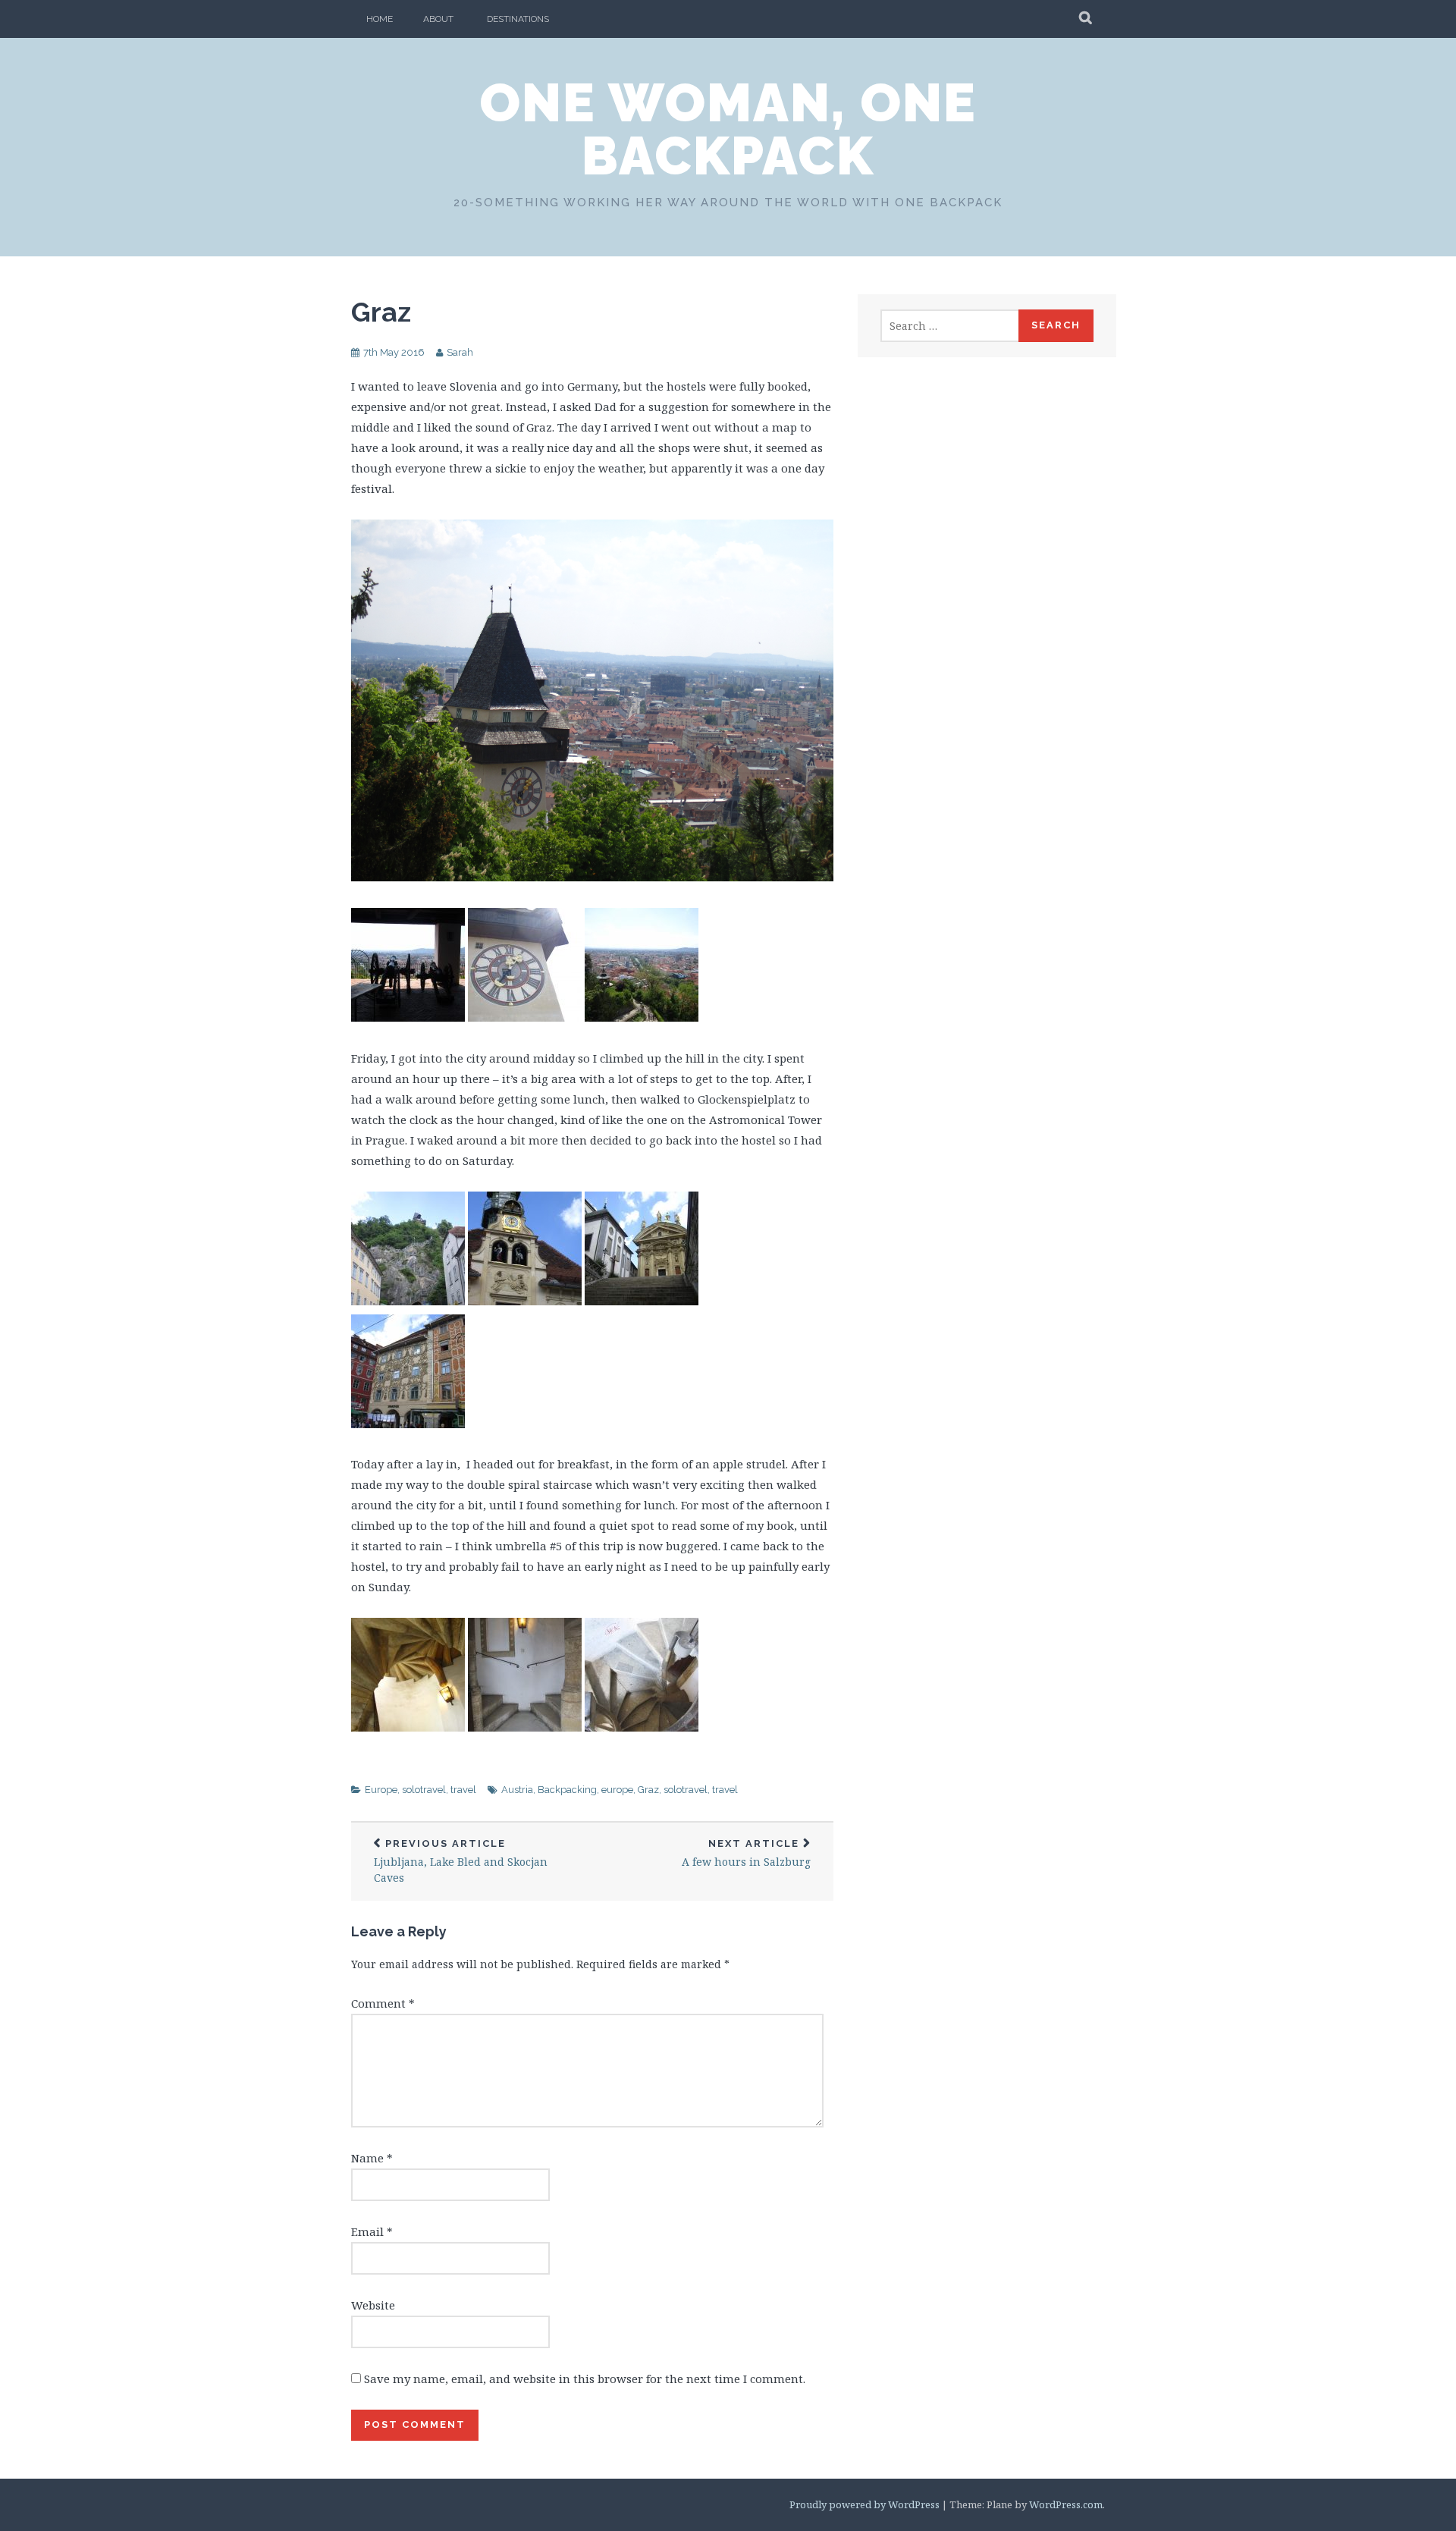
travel (463, 1790)
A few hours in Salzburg (746, 1853)
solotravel (424, 1790)
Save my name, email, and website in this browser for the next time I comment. (585, 2379)
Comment (383, 2003)
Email (372, 2231)
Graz (381, 312)
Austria (517, 1790)
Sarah (460, 352)
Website (373, 2305)
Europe (381, 1790)
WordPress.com (1066, 2504)
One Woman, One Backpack (728, 129)
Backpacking (567, 1790)
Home (380, 19)
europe (617, 1790)
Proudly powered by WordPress (864, 2504)
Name (372, 2158)
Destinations (518, 19)
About (438, 19)
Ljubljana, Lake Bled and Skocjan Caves (461, 1861)
